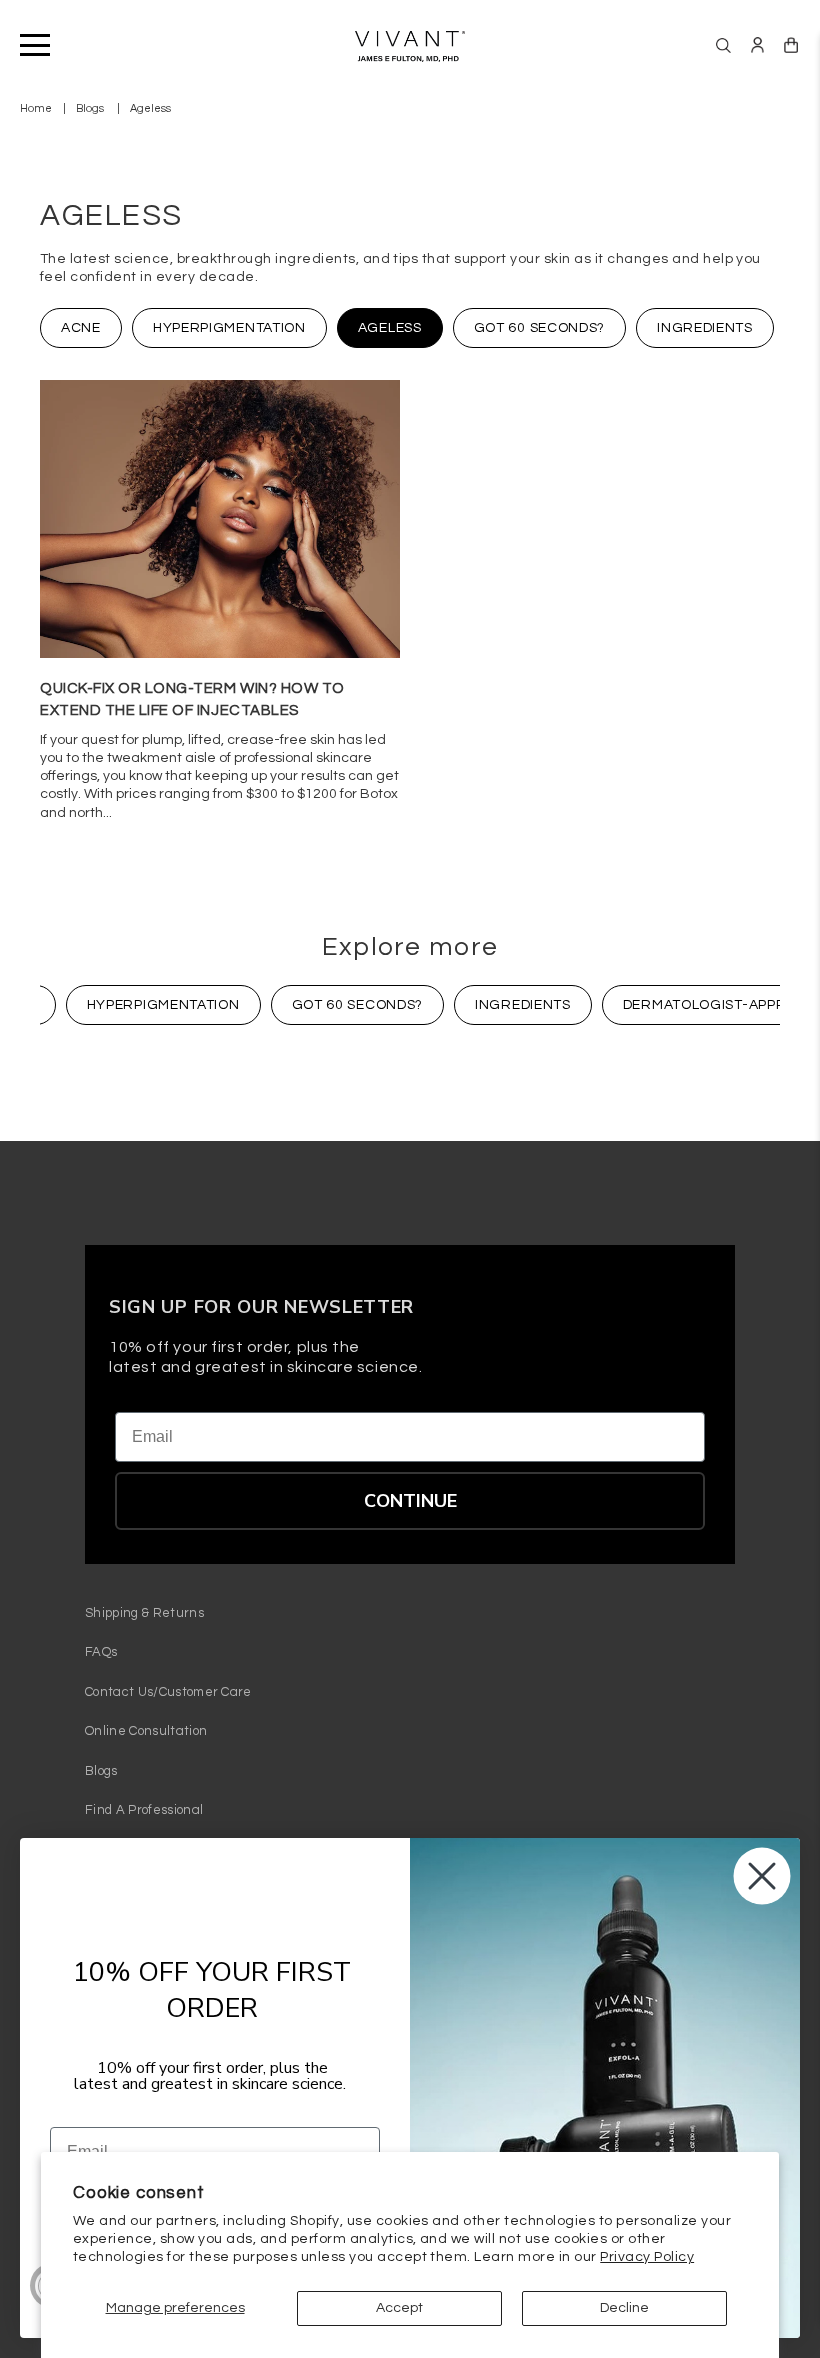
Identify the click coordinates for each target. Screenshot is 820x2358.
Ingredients (705, 328)
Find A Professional (144, 1810)
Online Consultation (146, 1731)
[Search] (723, 45)
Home (36, 108)
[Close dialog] (762, 1876)
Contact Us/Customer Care (168, 1692)
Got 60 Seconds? (540, 328)
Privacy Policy (647, 2257)
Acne (81, 328)
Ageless (390, 328)
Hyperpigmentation (229, 328)
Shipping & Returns (144, 1613)
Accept (399, 2308)
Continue (410, 1501)
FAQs (101, 1652)
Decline (624, 2308)
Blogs (90, 108)
